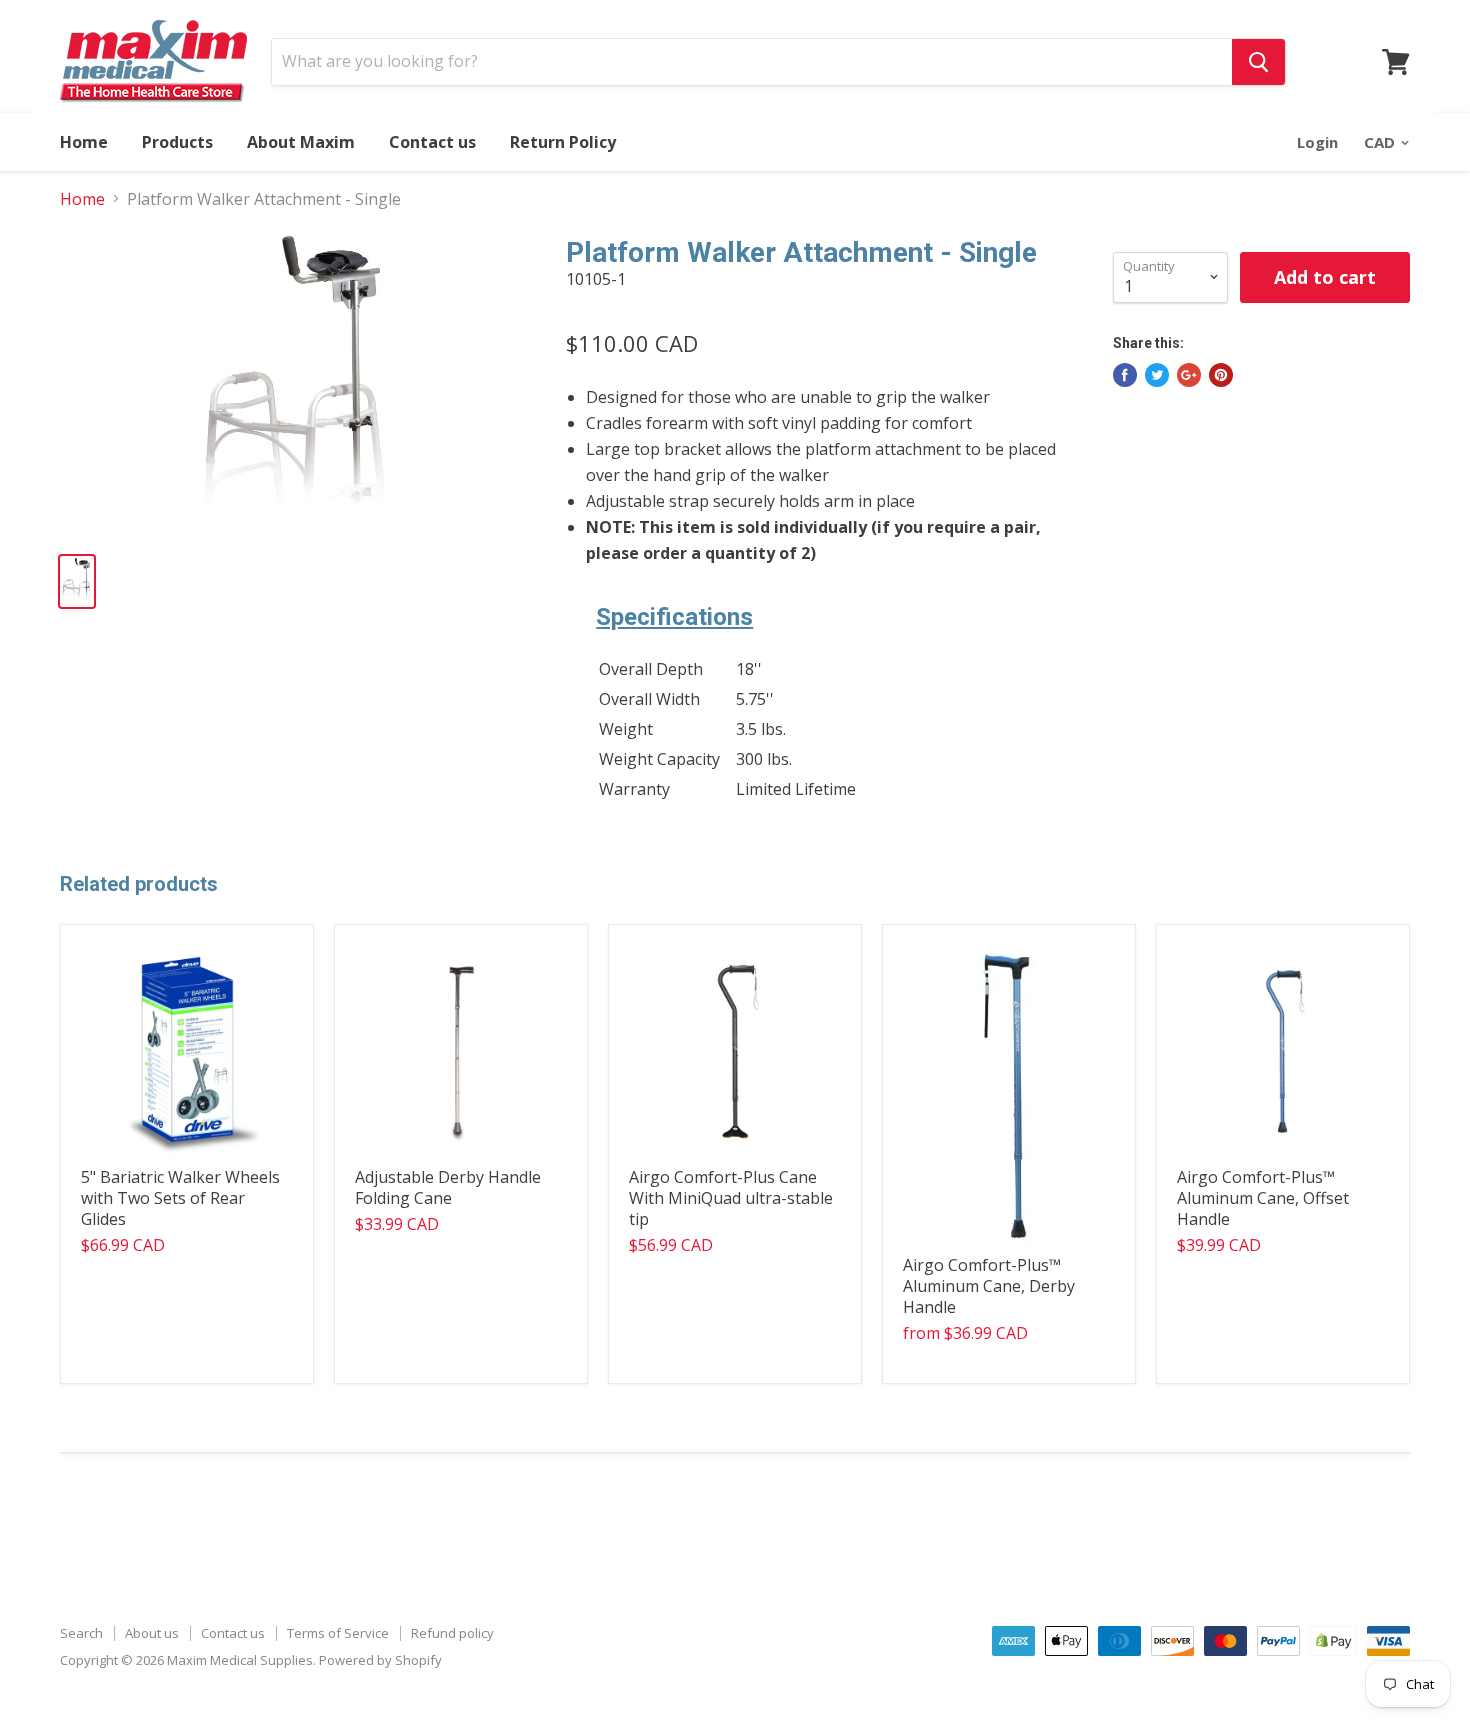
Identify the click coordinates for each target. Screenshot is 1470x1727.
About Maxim (301, 142)
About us (152, 1633)
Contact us (432, 142)
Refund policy (452, 1633)
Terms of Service (338, 1633)
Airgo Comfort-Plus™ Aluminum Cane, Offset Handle (1263, 1198)
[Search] (1258, 62)
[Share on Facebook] (1125, 375)
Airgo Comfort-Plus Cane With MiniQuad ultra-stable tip (731, 1198)
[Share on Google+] (1189, 375)
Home (84, 142)
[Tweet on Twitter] (1157, 375)
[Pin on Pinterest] (1221, 375)
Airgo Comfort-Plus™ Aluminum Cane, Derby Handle (989, 1286)
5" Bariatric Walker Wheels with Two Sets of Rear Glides (180, 1198)
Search (81, 1633)
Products (177, 142)
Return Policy (563, 142)
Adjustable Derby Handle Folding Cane (448, 1187)
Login (1317, 142)
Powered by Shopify (380, 1660)
